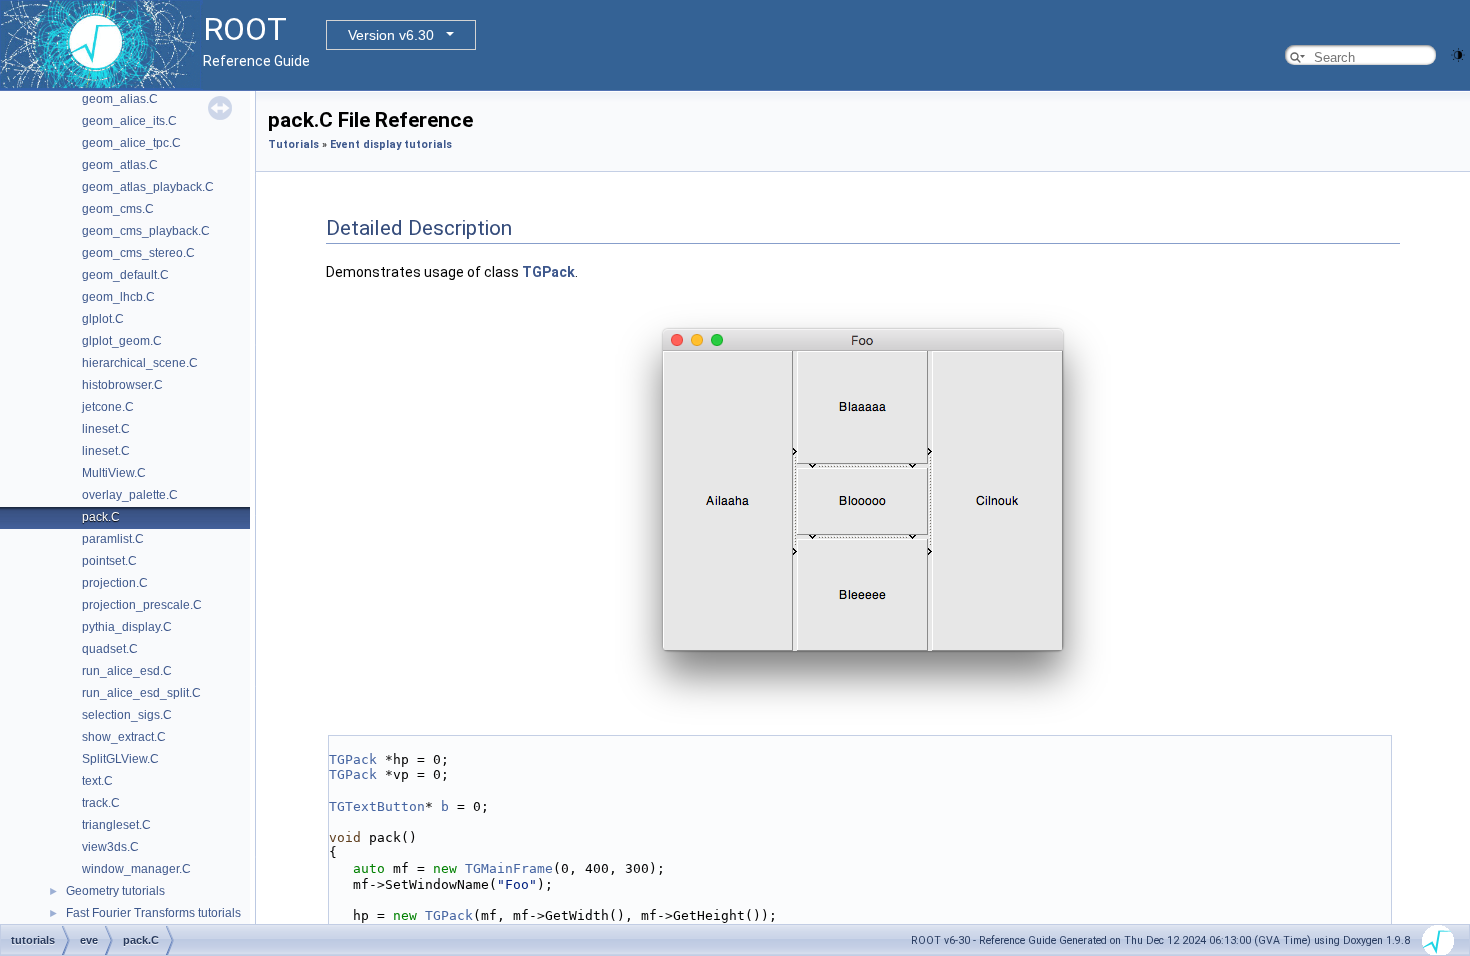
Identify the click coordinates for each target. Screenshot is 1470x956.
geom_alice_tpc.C (131, 143)
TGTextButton (377, 806)
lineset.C (106, 429)
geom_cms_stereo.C (138, 253)
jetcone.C (108, 407)
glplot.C (103, 319)
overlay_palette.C (130, 495)
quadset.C (110, 649)
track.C (101, 803)
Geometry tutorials (115, 891)
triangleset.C (116, 825)
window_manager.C (136, 869)
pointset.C (109, 561)
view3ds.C (110, 847)
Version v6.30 (391, 35)
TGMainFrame (509, 868)
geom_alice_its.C (129, 121)
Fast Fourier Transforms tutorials (153, 913)
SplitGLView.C (120, 759)
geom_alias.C (120, 99)
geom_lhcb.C (118, 297)
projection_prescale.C (142, 605)
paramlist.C (113, 539)
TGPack (548, 272)
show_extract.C (124, 737)
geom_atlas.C (120, 165)
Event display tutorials (391, 144)
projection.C (115, 583)
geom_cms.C (118, 209)
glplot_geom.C (122, 341)
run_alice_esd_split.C (141, 693)
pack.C (101, 517)
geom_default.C (125, 275)
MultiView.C (114, 473)
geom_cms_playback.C (146, 231)
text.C (97, 781)
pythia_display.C (127, 627)
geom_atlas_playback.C (148, 187)
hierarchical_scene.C (140, 363)
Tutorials (293, 144)
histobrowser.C (122, 385)
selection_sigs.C (127, 715)
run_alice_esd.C (127, 671)
